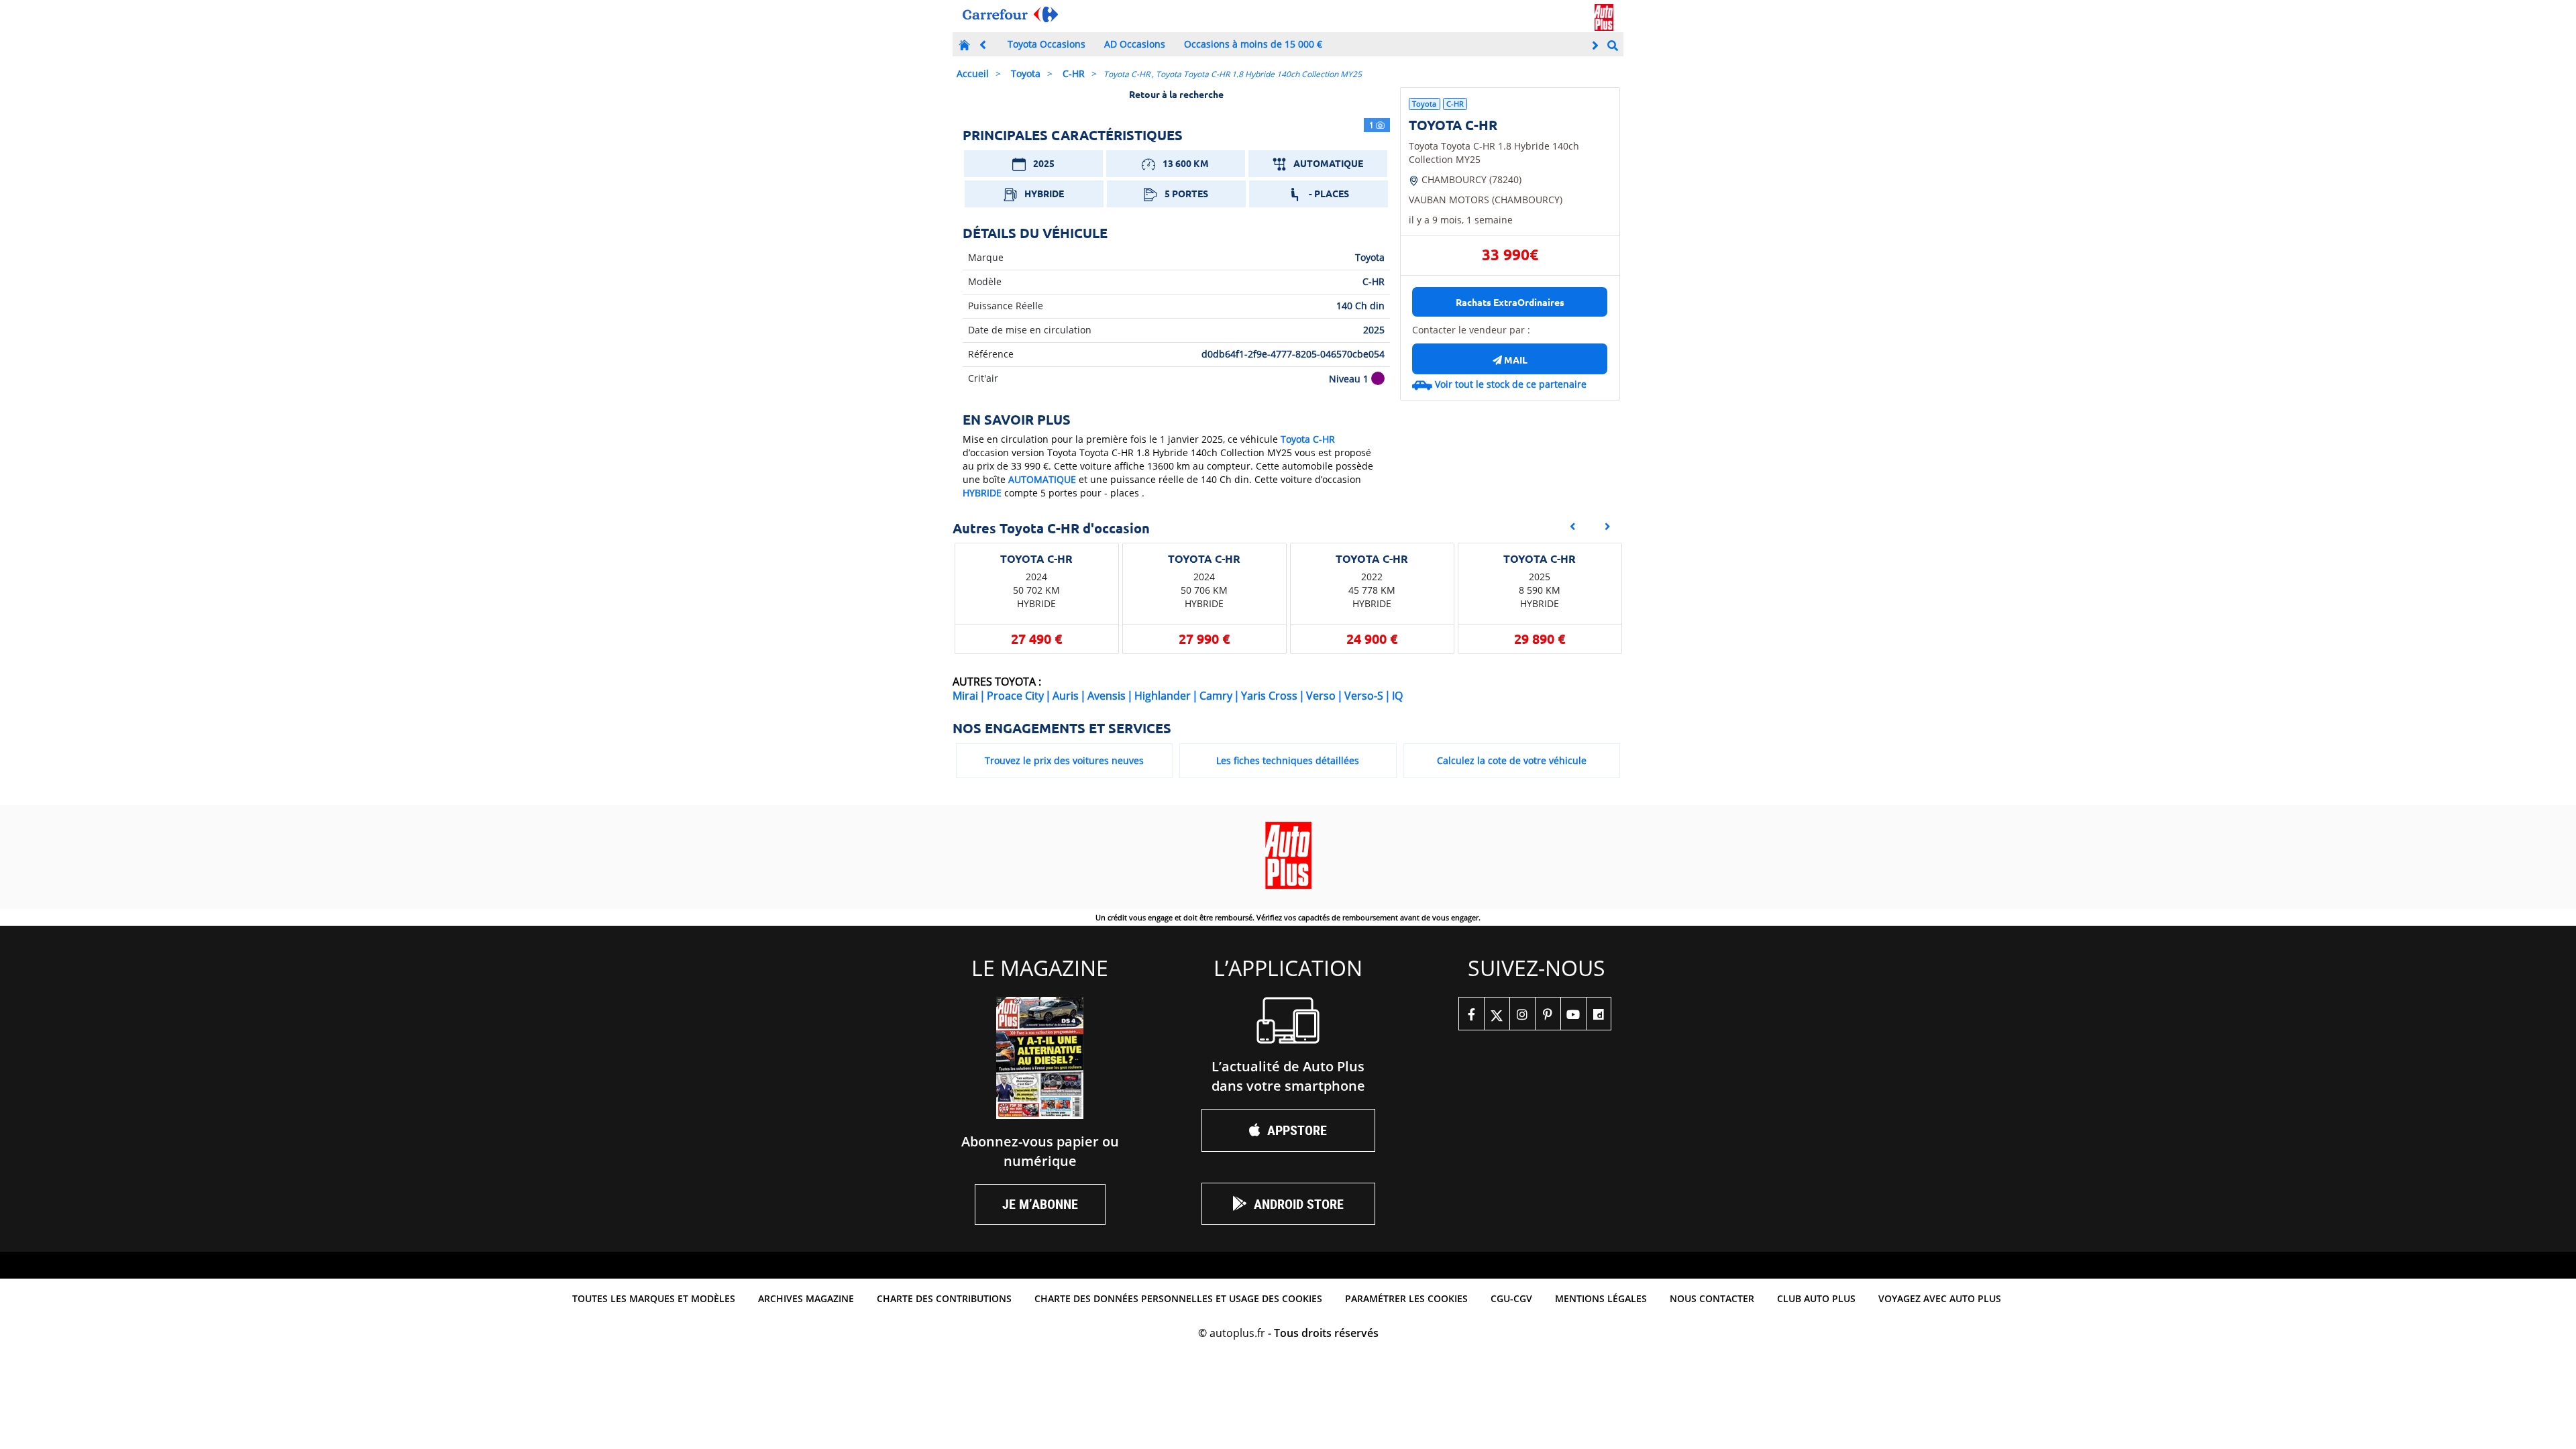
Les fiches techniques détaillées (1288, 760)
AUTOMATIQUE (1042, 479)
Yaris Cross (1269, 696)
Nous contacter (1712, 1298)
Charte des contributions (944, 1298)
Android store (1299, 1204)
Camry (1216, 696)
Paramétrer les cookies (1406, 1298)
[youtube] (1573, 1014)
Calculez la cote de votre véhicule (1512, 760)
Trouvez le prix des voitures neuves (1064, 760)
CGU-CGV (1511, 1298)
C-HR (1074, 73)
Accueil (973, 73)
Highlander (1163, 696)
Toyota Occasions (1046, 44)
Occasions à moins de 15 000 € (1253, 44)
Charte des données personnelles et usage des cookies (1178, 1298)
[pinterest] (1548, 1014)
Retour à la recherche (1176, 94)
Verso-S (1364, 696)
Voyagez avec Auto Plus (1940, 1298)
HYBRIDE (982, 493)
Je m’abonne (1040, 1204)
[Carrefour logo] (1010, 14)
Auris (1066, 696)
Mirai (965, 696)
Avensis (1107, 696)
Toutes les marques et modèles (654, 1298)
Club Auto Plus (1816, 1298)
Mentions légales (1601, 1298)
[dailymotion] (1599, 1014)
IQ (1397, 696)
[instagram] (1522, 1014)
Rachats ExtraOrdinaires (1510, 302)
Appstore (1297, 1130)
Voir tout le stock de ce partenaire (1511, 384)
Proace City (1015, 696)
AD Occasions (1135, 44)
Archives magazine (806, 1298)
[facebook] (1471, 1014)
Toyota (1026, 73)
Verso (1321, 696)
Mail (1515, 360)
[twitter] (1497, 1014)
